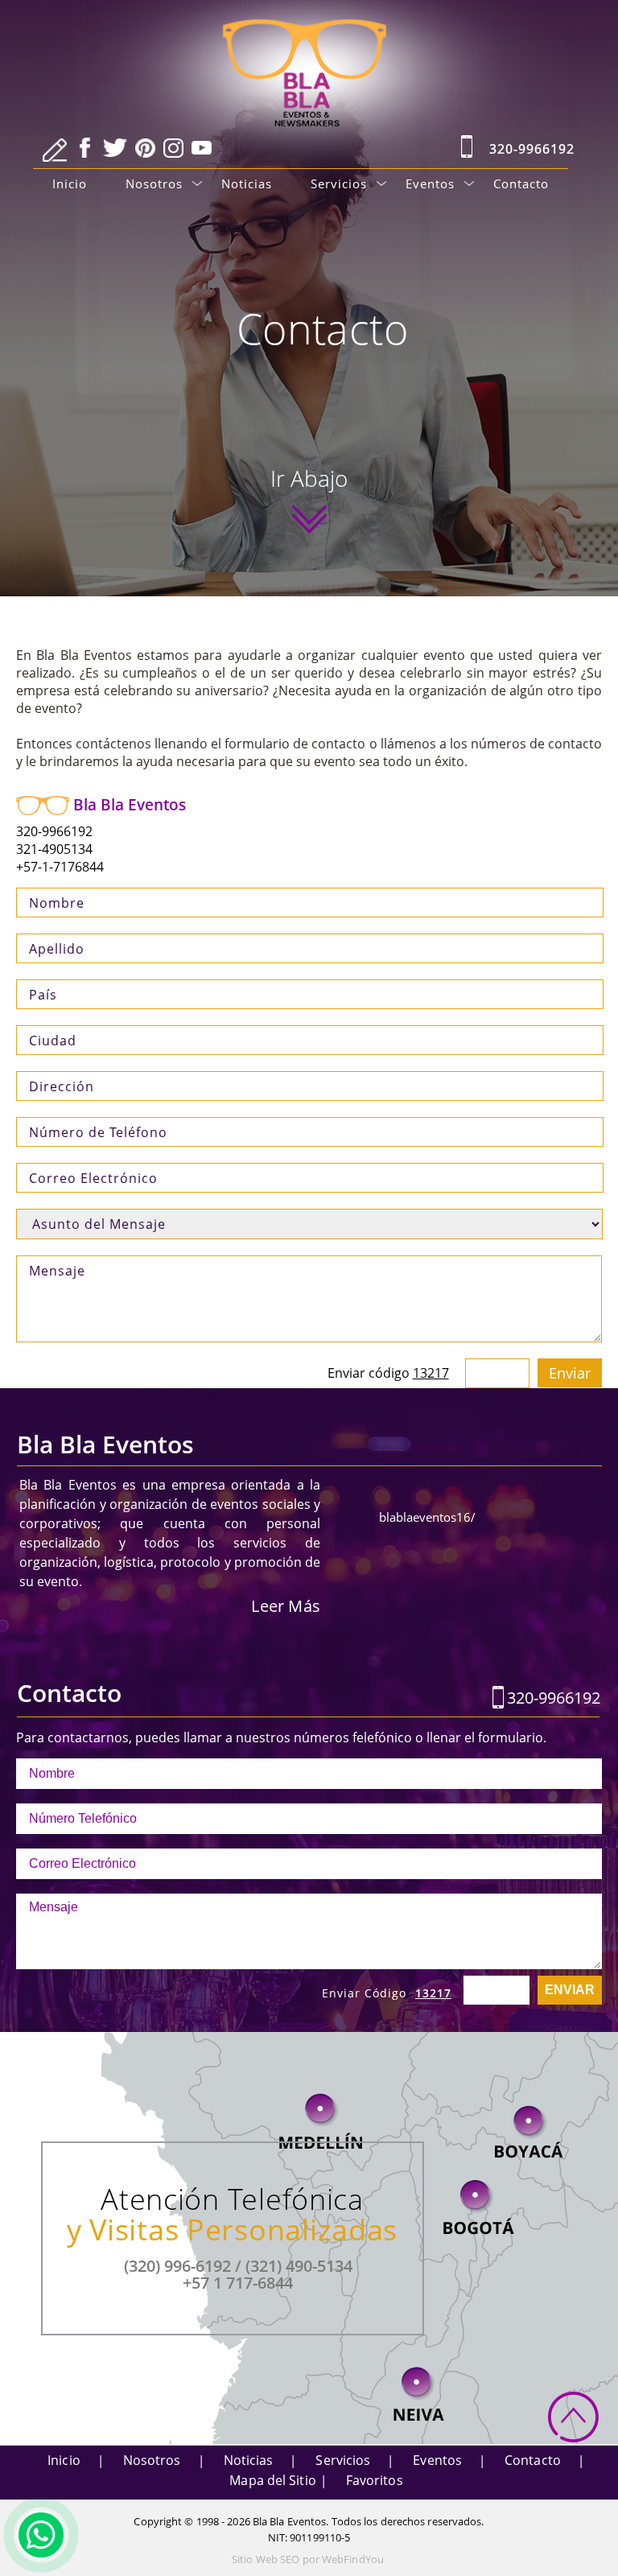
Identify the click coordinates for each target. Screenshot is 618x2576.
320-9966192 (532, 149)
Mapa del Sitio (272, 2480)
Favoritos (375, 2480)
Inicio (70, 183)
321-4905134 (54, 849)
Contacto (521, 183)
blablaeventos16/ (427, 1517)
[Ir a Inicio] (309, 58)
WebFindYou (353, 2559)
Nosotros (154, 183)
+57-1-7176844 (60, 867)
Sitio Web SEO (266, 2559)
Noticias (247, 183)
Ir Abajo (309, 482)
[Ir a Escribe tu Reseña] (55, 150)
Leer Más (286, 1606)
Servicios (339, 183)
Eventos (430, 183)
